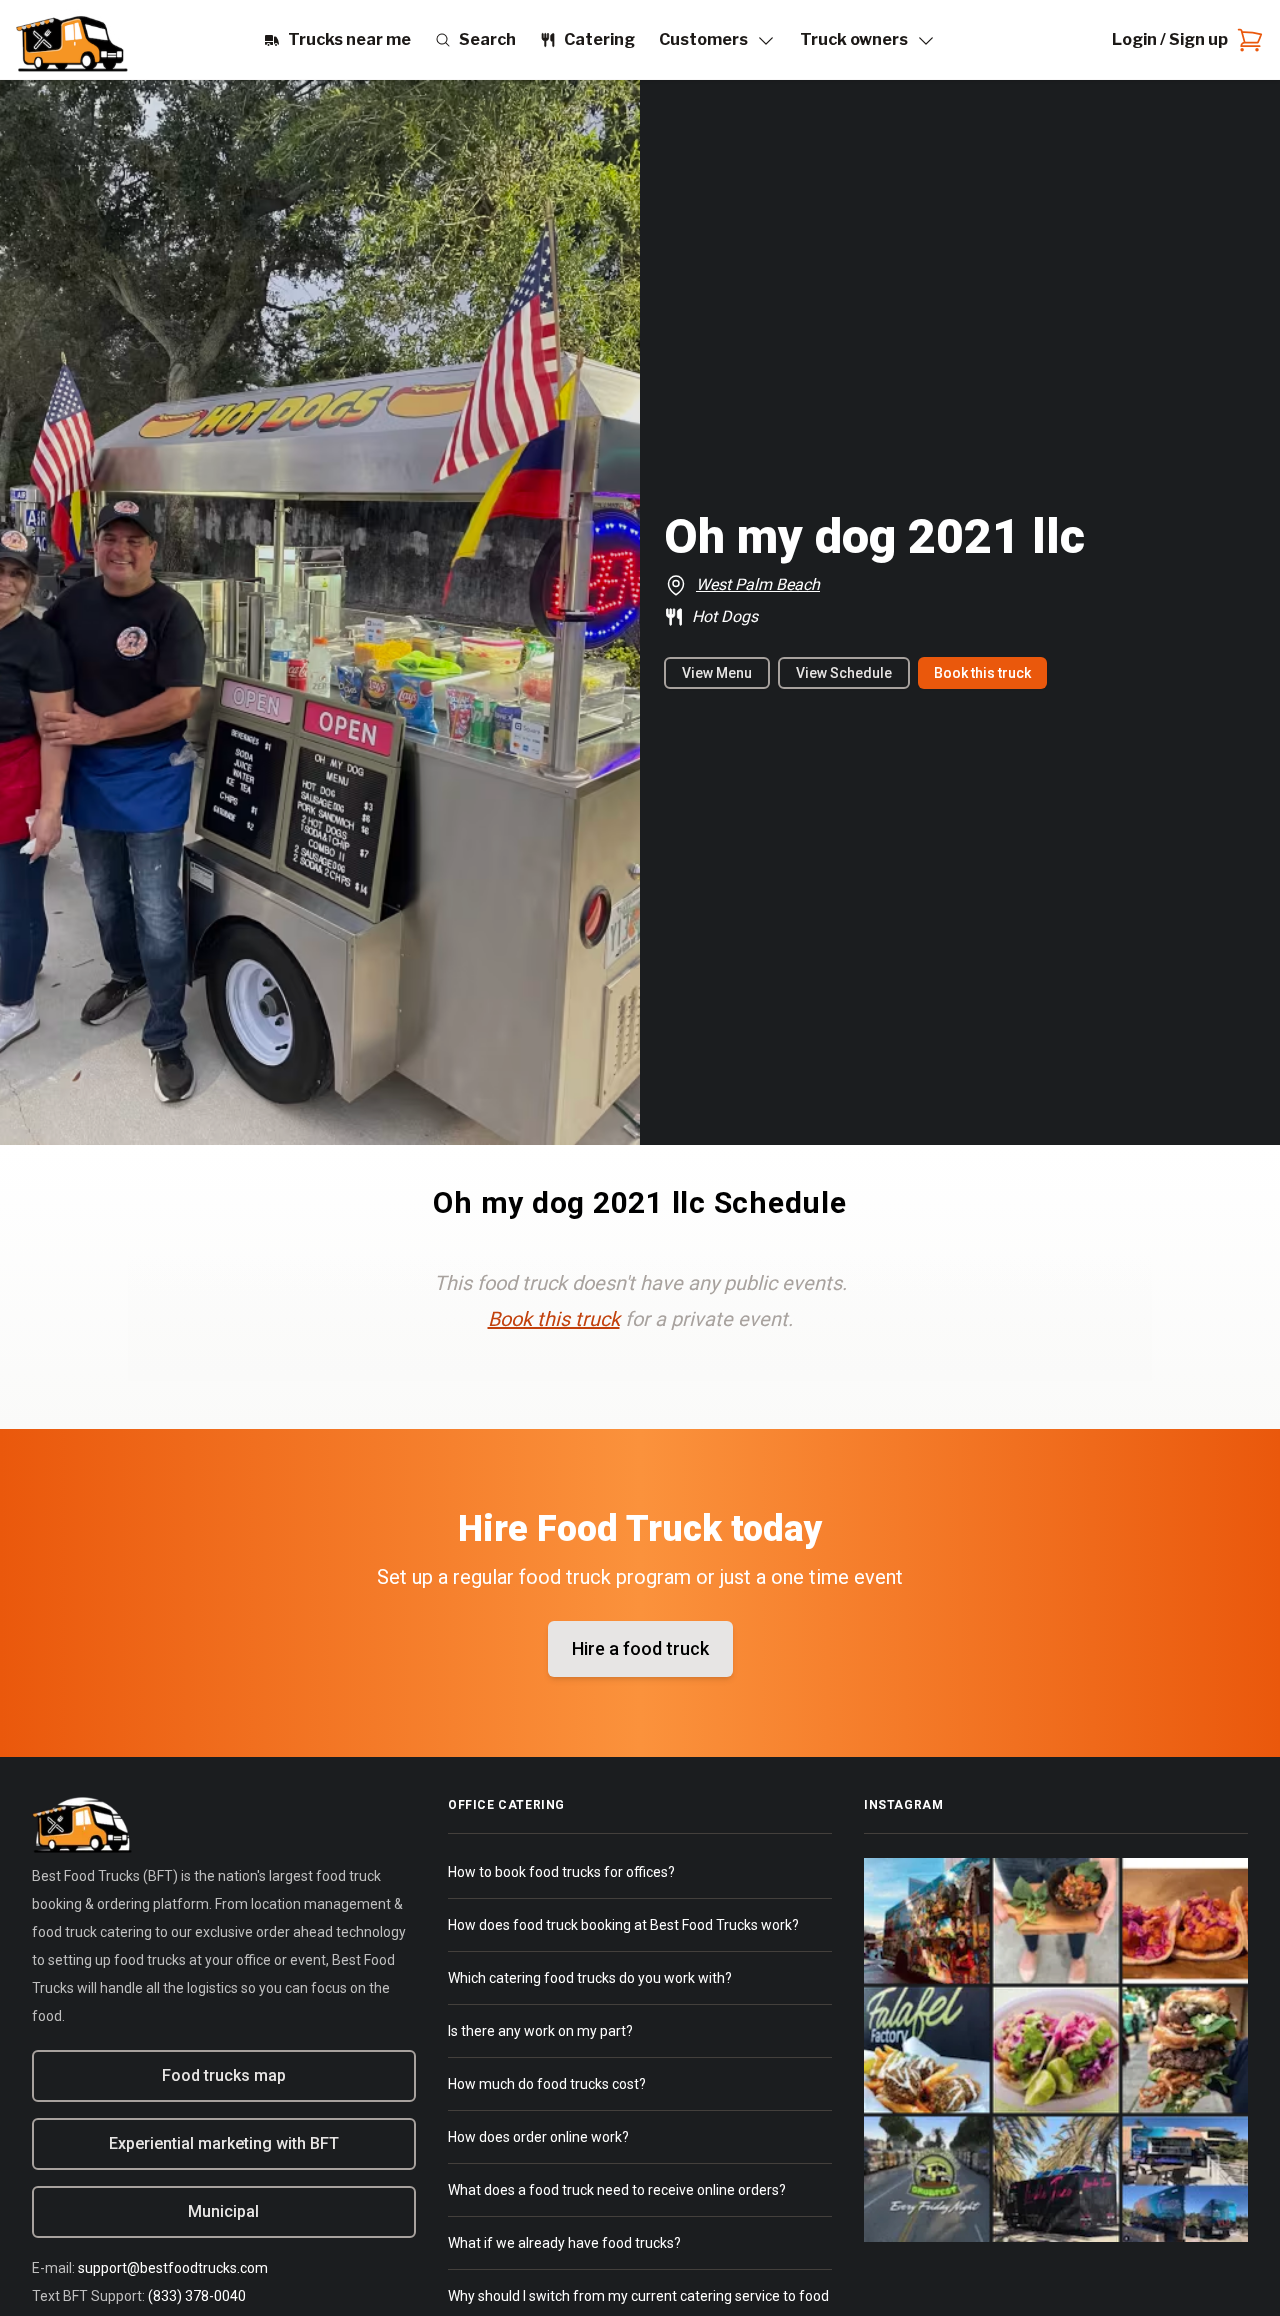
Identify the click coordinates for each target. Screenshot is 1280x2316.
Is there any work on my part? (540, 2031)
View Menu (717, 673)
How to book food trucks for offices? (561, 1872)
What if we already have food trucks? (564, 2243)
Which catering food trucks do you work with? (590, 1978)
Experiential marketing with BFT (224, 2143)
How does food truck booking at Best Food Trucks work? (623, 1925)
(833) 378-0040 (197, 2296)
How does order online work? (538, 2137)
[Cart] (1246, 40)
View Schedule (844, 673)
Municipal (223, 2211)
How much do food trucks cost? (547, 2084)
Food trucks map (224, 2075)
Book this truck (982, 673)
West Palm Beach (758, 584)
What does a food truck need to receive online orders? (617, 2190)
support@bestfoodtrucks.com (173, 2268)
